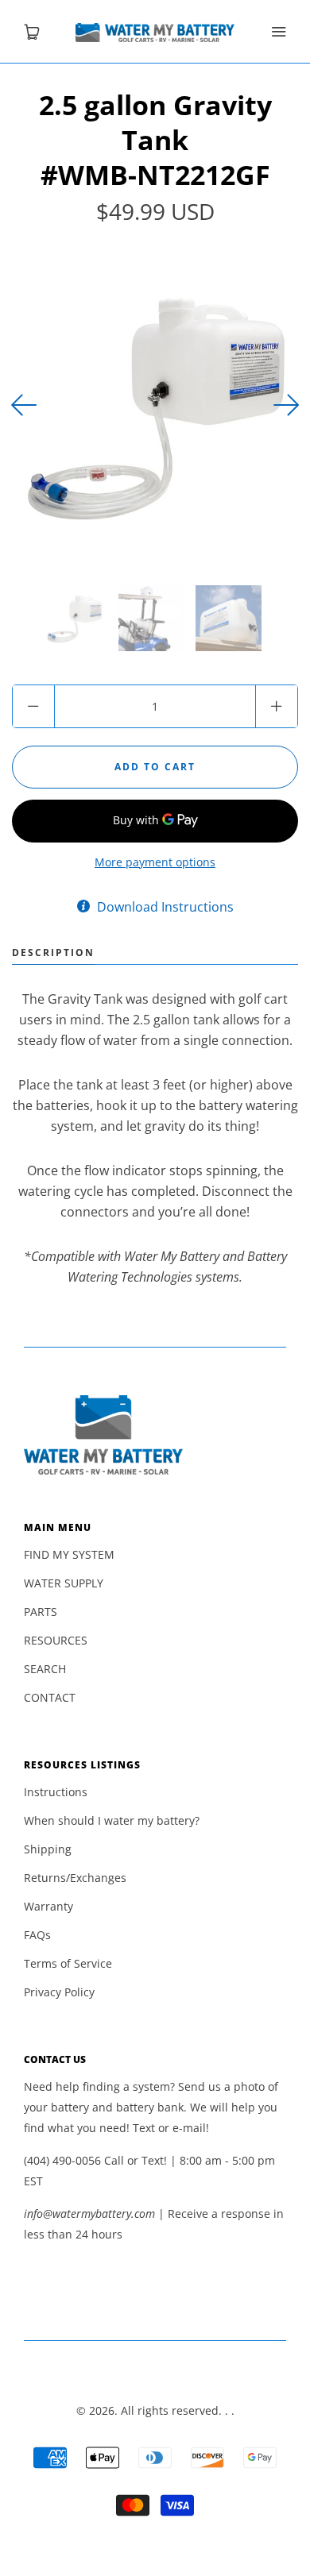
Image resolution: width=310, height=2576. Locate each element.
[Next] (24, 405)
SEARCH (45, 1669)
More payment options (155, 862)
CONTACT (50, 1697)
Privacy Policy (59, 1992)
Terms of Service (68, 1963)
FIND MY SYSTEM (69, 1554)
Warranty (48, 1906)
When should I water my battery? (112, 1820)
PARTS (41, 1612)
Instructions (56, 1792)
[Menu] (278, 32)
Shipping (48, 1849)
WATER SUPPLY (64, 1583)
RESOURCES (56, 1640)
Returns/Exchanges (75, 1878)
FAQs (37, 1935)
